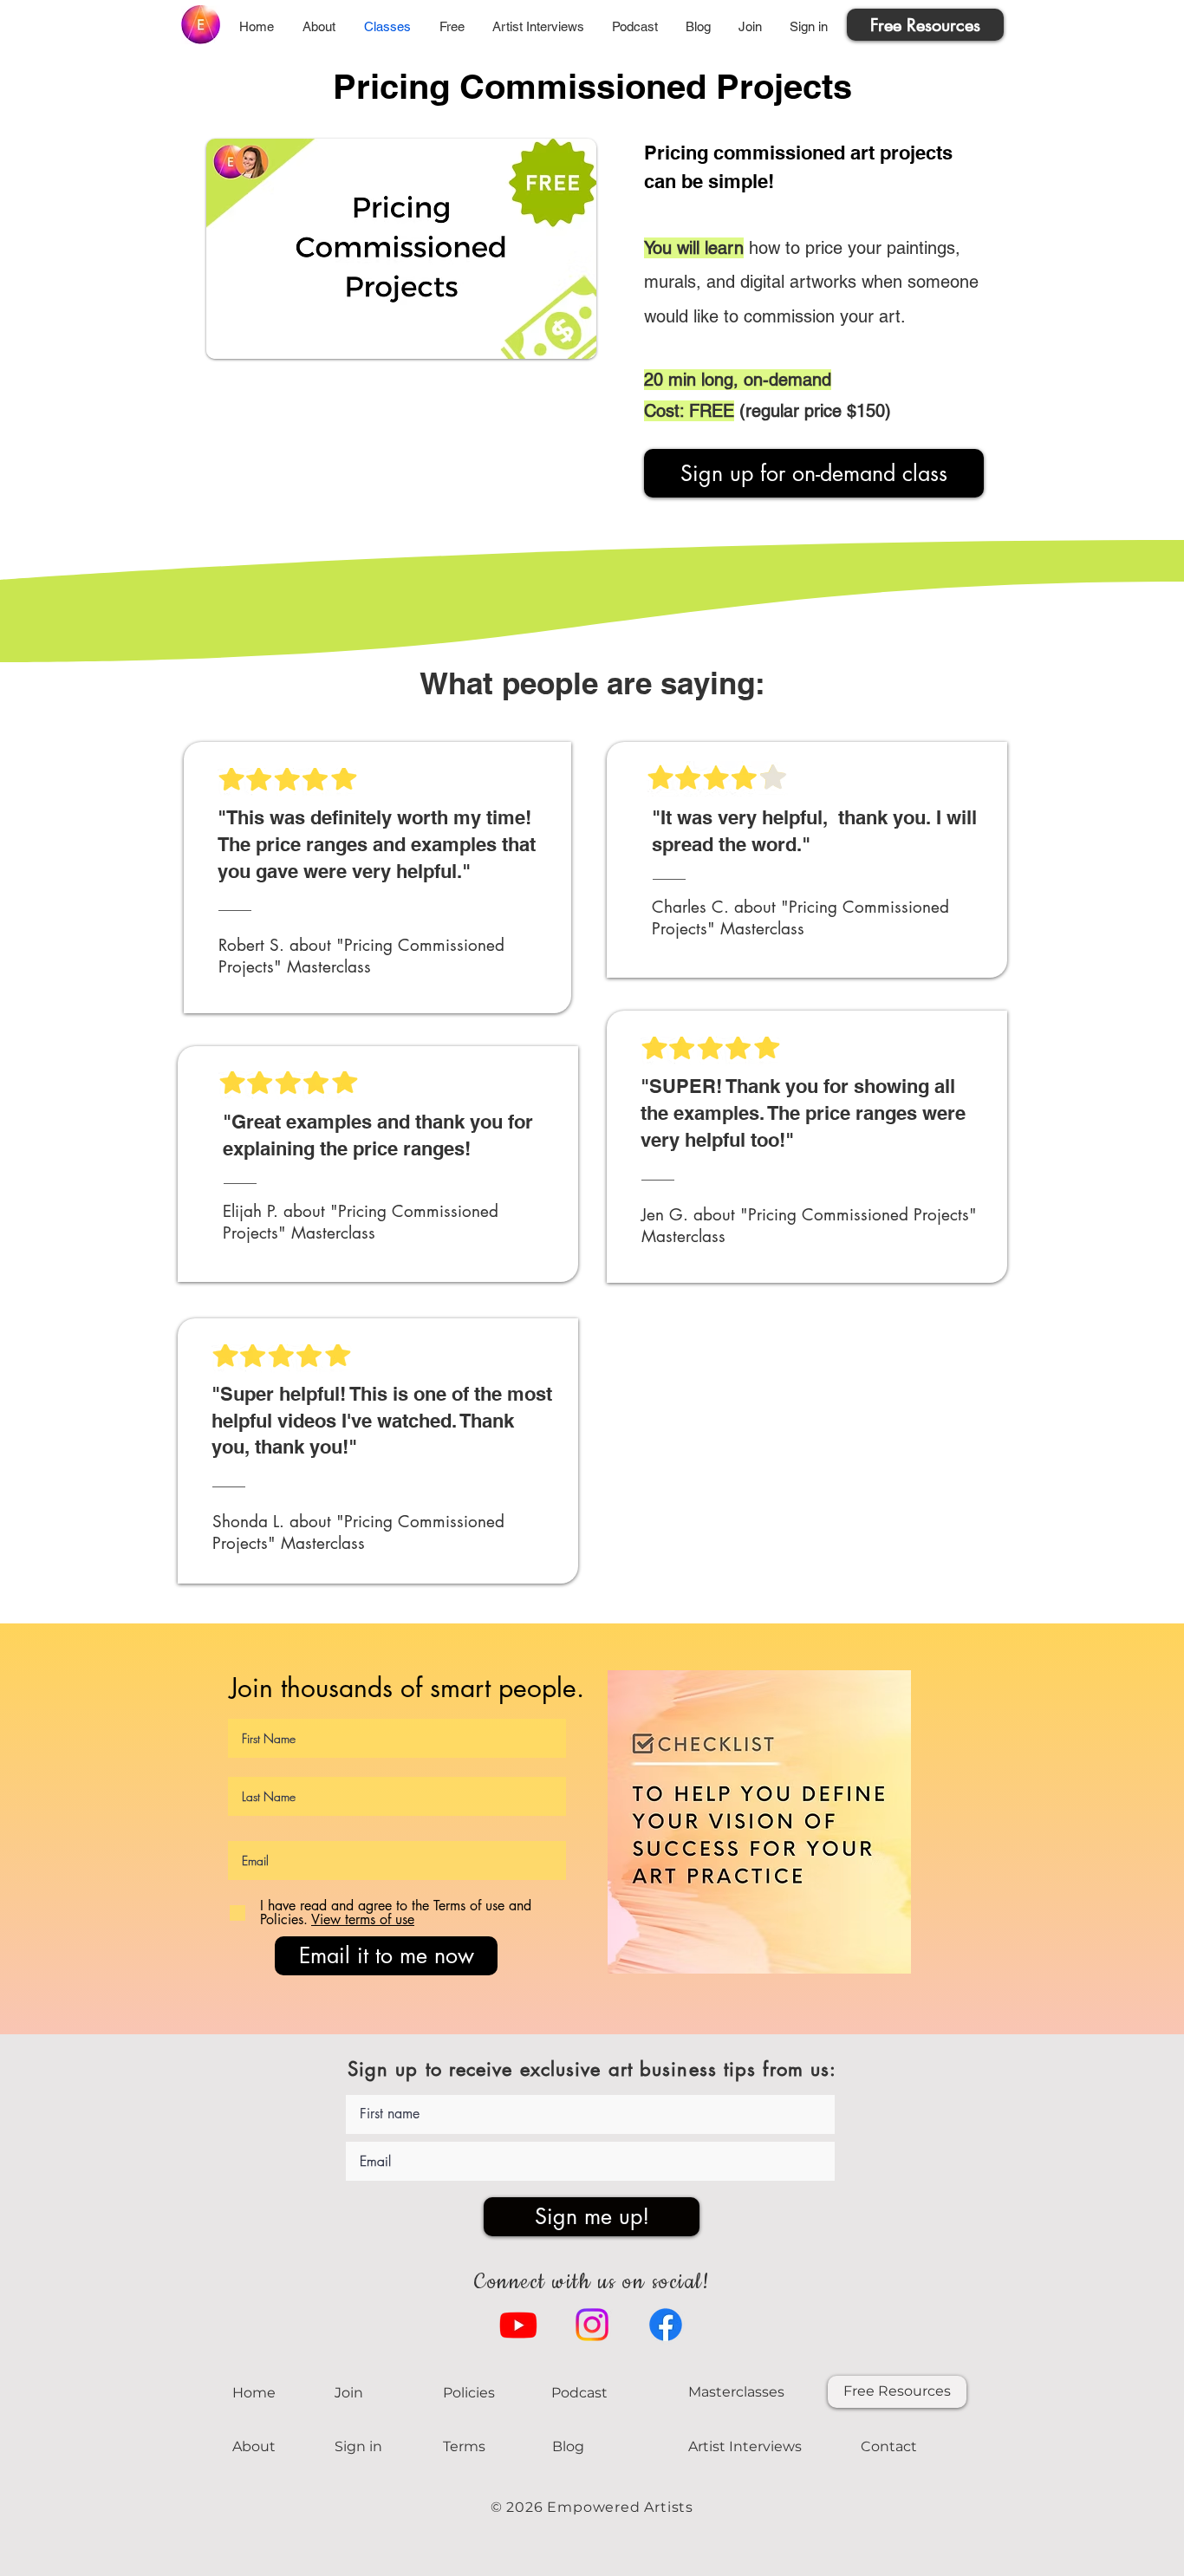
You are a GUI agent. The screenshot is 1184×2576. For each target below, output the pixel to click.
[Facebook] (666, 2325)
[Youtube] (518, 2325)
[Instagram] (592, 2325)
